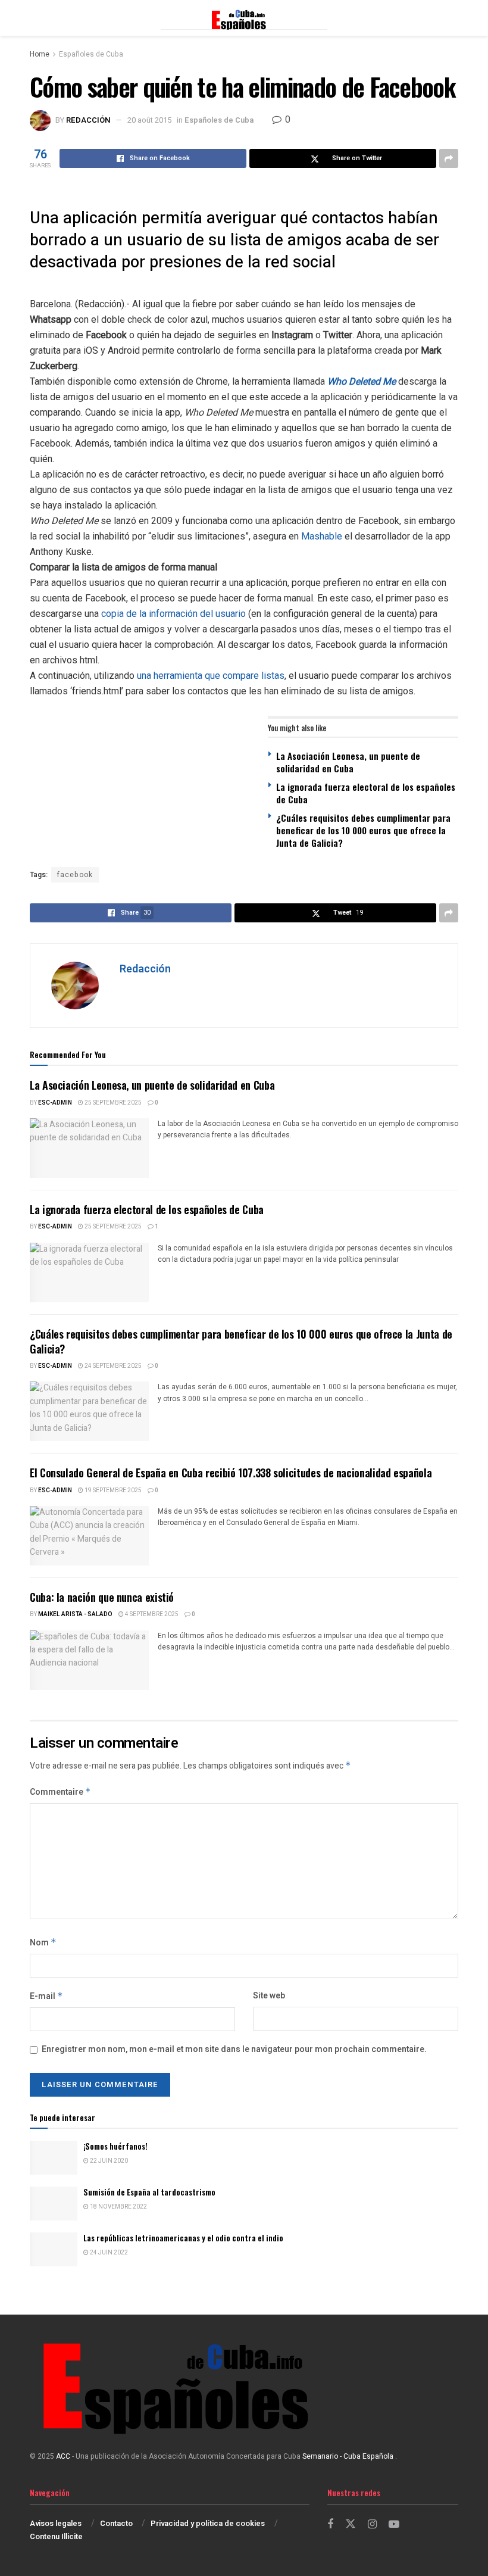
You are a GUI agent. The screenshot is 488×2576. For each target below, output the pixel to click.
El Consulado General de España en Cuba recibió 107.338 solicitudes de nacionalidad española (231, 1473)
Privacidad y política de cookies (208, 2523)
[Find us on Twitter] (351, 2524)
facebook (75, 875)
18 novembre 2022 (118, 2207)
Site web (269, 1996)
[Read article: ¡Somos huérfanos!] (54, 2158)
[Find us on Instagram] (372, 2525)
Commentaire (60, 1792)
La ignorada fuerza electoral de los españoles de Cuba (366, 793)
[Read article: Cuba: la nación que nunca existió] (89, 1660)
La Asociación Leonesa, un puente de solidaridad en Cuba (348, 762)
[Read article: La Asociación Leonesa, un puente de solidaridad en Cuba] (89, 1148)
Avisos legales (56, 2523)
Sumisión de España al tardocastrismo (149, 2192)
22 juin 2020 (108, 2161)
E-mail (46, 1996)
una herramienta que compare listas (211, 676)
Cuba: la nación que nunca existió (102, 1597)
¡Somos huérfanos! (115, 2146)
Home (40, 54)
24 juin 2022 (108, 2253)
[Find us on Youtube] (394, 2525)
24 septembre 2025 (112, 1366)
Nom (43, 1943)
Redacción (88, 120)
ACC (63, 2456)
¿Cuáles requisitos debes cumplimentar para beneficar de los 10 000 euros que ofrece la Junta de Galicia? (363, 830)
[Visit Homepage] (244, 18)
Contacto (116, 2523)
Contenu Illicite (56, 2536)
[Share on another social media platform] (449, 158)
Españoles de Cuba (91, 54)
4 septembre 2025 (151, 1614)
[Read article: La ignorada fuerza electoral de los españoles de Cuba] (89, 1273)
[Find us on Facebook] (330, 2525)
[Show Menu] (35, 18)
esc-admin (55, 1103)
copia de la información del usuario (173, 614)
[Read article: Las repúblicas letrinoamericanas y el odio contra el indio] (54, 2249)
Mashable (322, 536)
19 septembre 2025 (112, 1490)
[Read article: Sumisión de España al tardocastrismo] (54, 2204)
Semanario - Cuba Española (349, 2456)
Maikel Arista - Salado (75, 1614)
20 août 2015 (149, 120)
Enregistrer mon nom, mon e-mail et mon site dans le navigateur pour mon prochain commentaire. (234, 2049)
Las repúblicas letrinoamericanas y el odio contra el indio (183, 2238)
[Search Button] (452, 18)
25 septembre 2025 (112, 1103)
